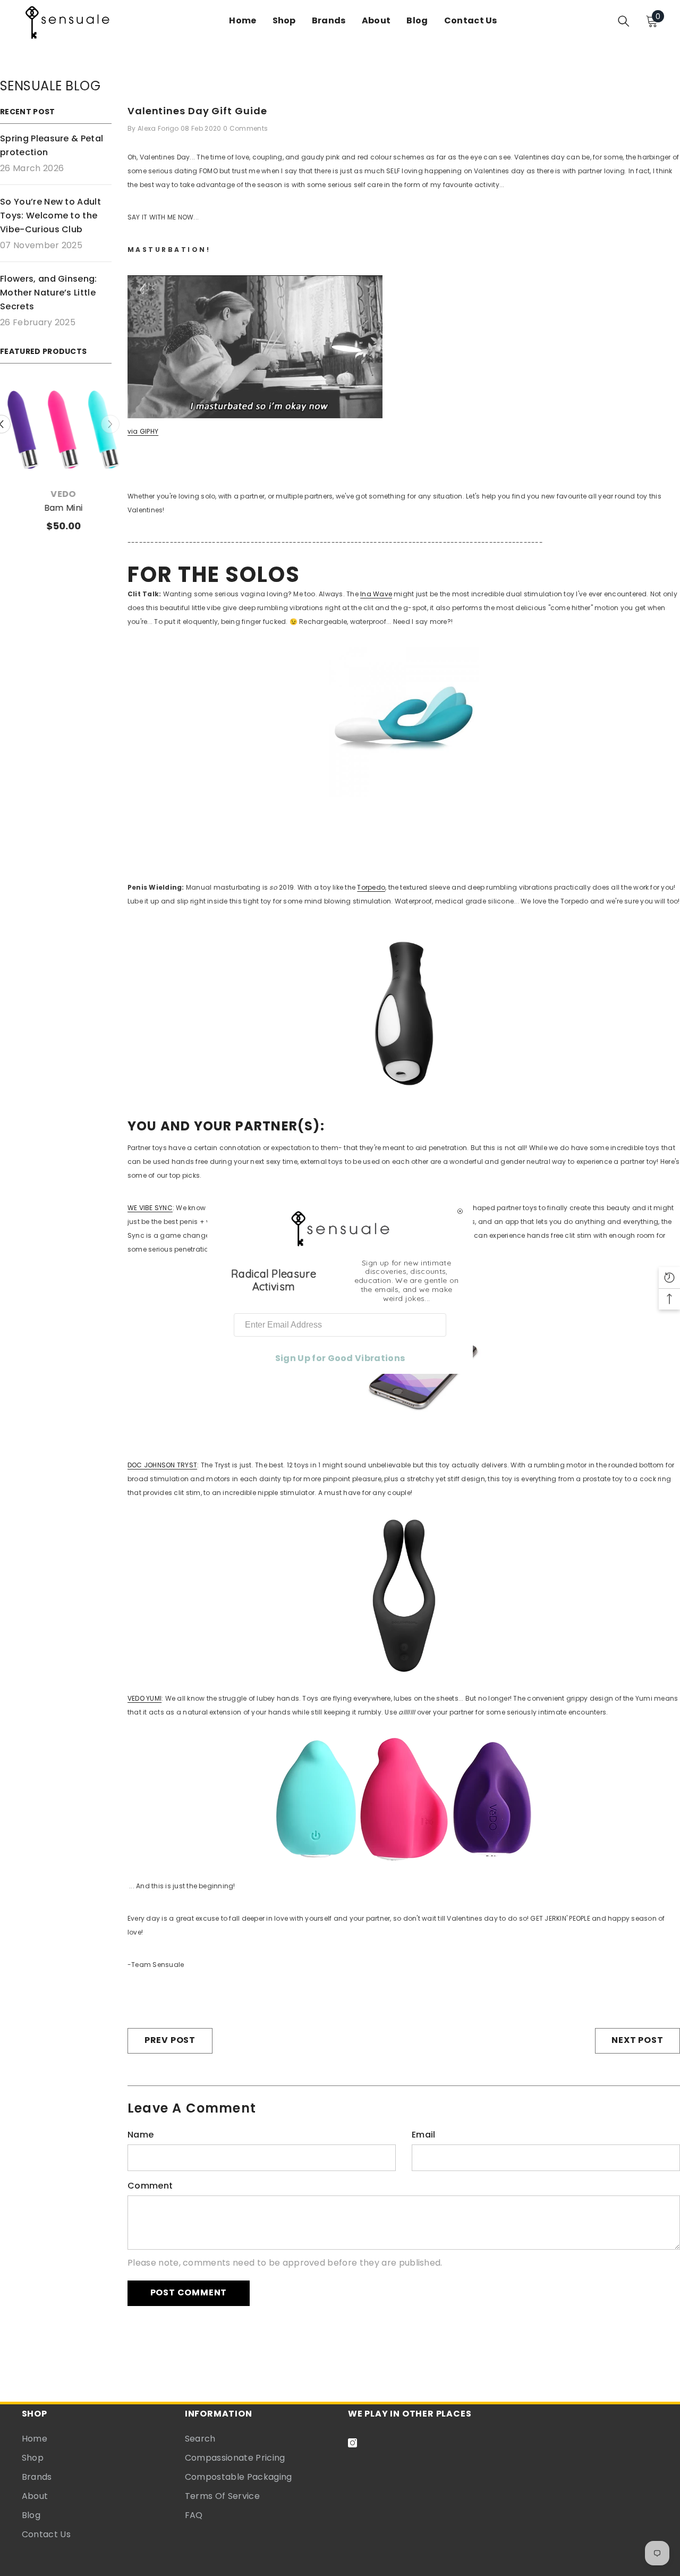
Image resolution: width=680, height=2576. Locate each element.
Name (141, 2135)
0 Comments (245, 128)
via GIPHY (143, 431)
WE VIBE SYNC (150, 1208)
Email (424, 2135)
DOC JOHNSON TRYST (162, 1465)
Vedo (56, 494)
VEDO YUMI (144, 1698)
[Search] (624, 21)
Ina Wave (376, 594)
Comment (150, 2186)
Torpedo (371, 887)
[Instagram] (352, 2443)
